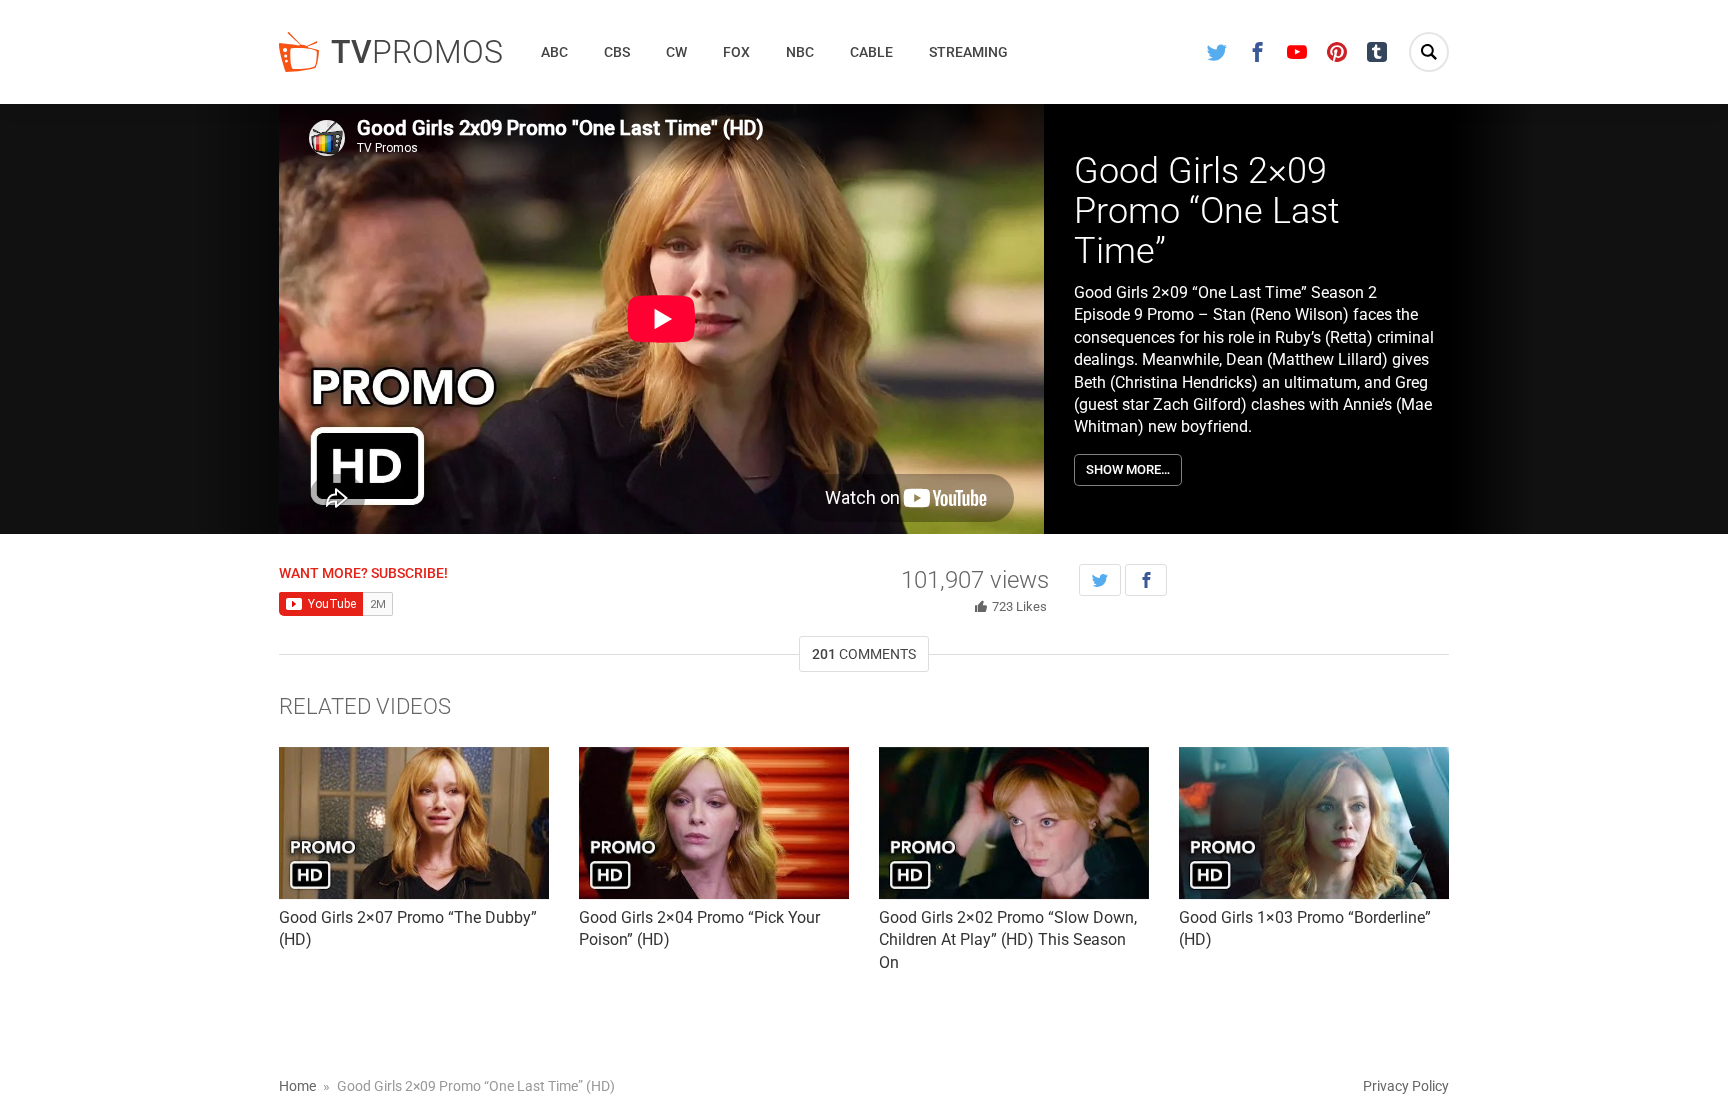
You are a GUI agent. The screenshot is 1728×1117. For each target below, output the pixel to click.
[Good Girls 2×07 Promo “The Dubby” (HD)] (414, 823)
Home (297, 1086)
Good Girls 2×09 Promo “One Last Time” (1207, 210)
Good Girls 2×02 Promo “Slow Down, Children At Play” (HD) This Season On (1008, 940)
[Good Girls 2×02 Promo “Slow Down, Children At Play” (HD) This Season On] (1014, 823)
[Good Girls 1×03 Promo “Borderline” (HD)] (1314, 823)
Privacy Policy (1406, 1086)
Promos (417, 52)
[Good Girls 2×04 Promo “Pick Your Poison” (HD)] (714, 823)
